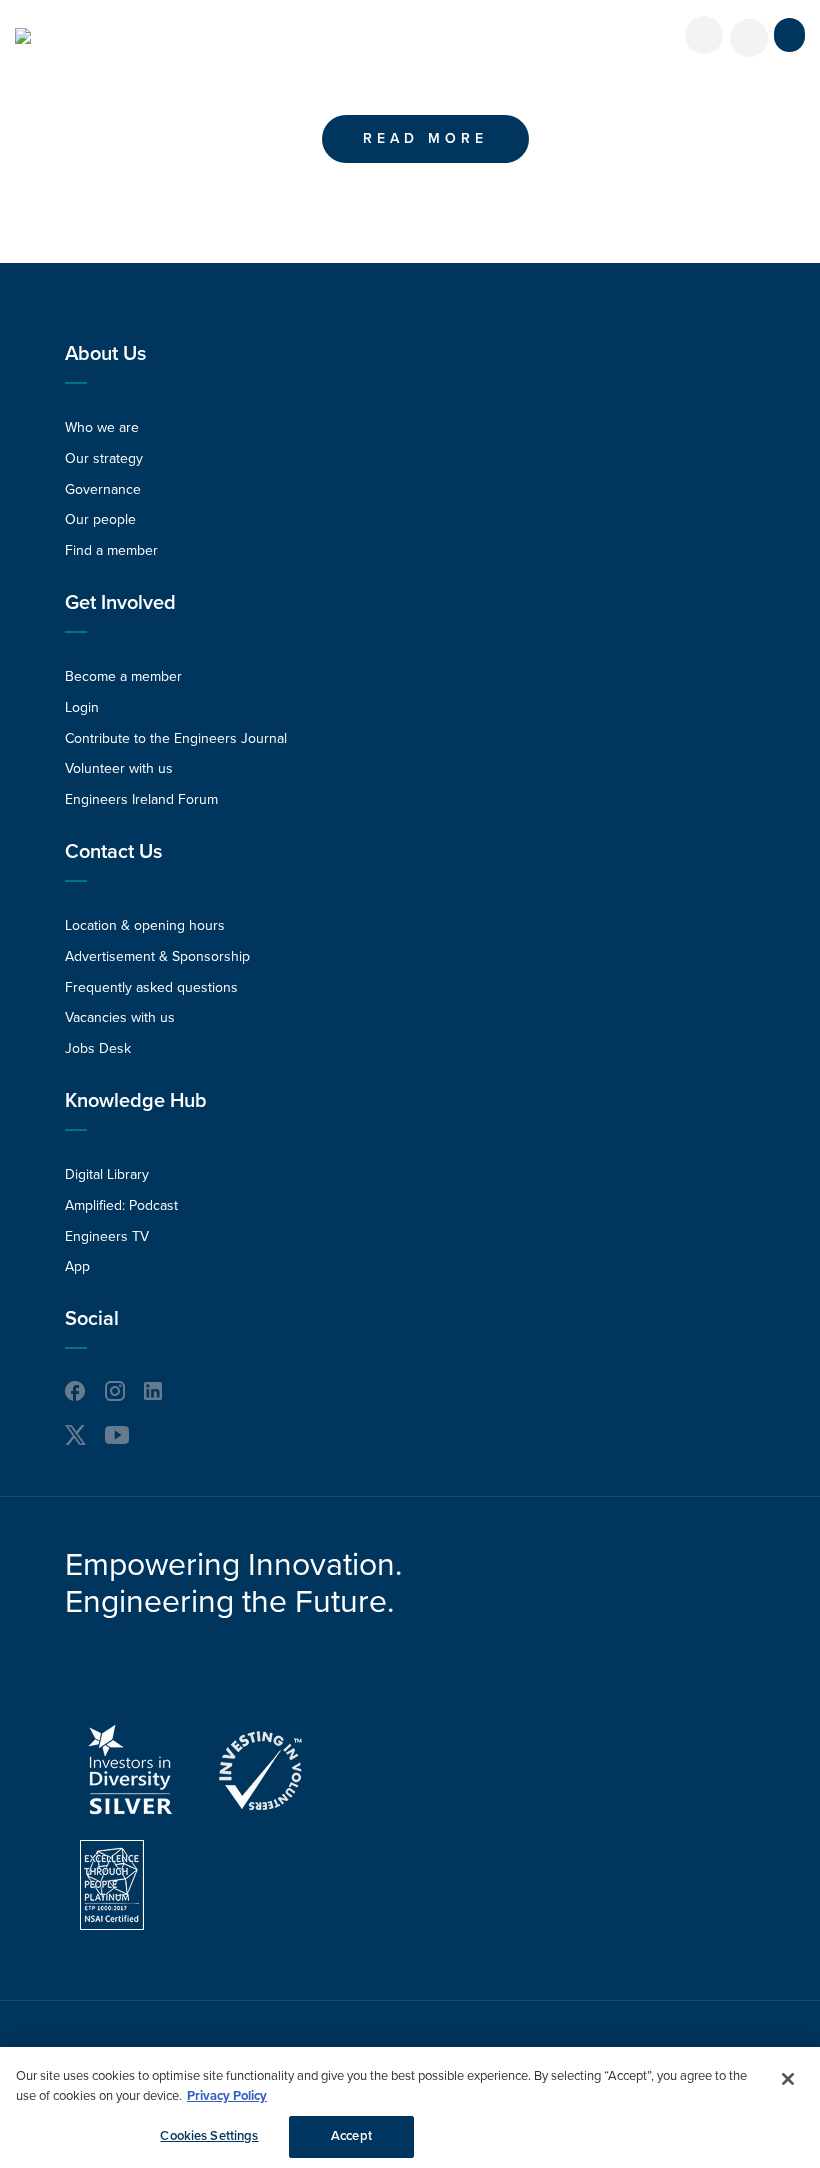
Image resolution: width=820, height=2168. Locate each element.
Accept (351, 2136)
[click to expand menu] (789, 35)
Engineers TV (107, 1236)
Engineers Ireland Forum (141, 799)
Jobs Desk (98, 1048)
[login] (704, 35)
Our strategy (104, 458)
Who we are (102, 427)
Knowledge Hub (136, 1101)
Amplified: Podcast (121, 1205)
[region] (410, 2107)
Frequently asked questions (151, 987)
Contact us (113, 852)
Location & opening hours (145, 925)
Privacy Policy (227, 2096)
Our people (100, 519)
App (77, 1266)
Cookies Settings (209, 2136)
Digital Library (107, 1174)
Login (82, 707)
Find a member (111, 550)
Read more (425, 138)
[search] (749, 38)
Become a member (123, 676)
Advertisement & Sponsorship (157, 956)
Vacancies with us (120, 1017)
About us (105, 354)
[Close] (788, 2079)
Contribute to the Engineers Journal (176, 738)
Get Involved (120, 603)
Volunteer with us (119, 768)
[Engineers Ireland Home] (23, 36)
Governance (103, 489)
